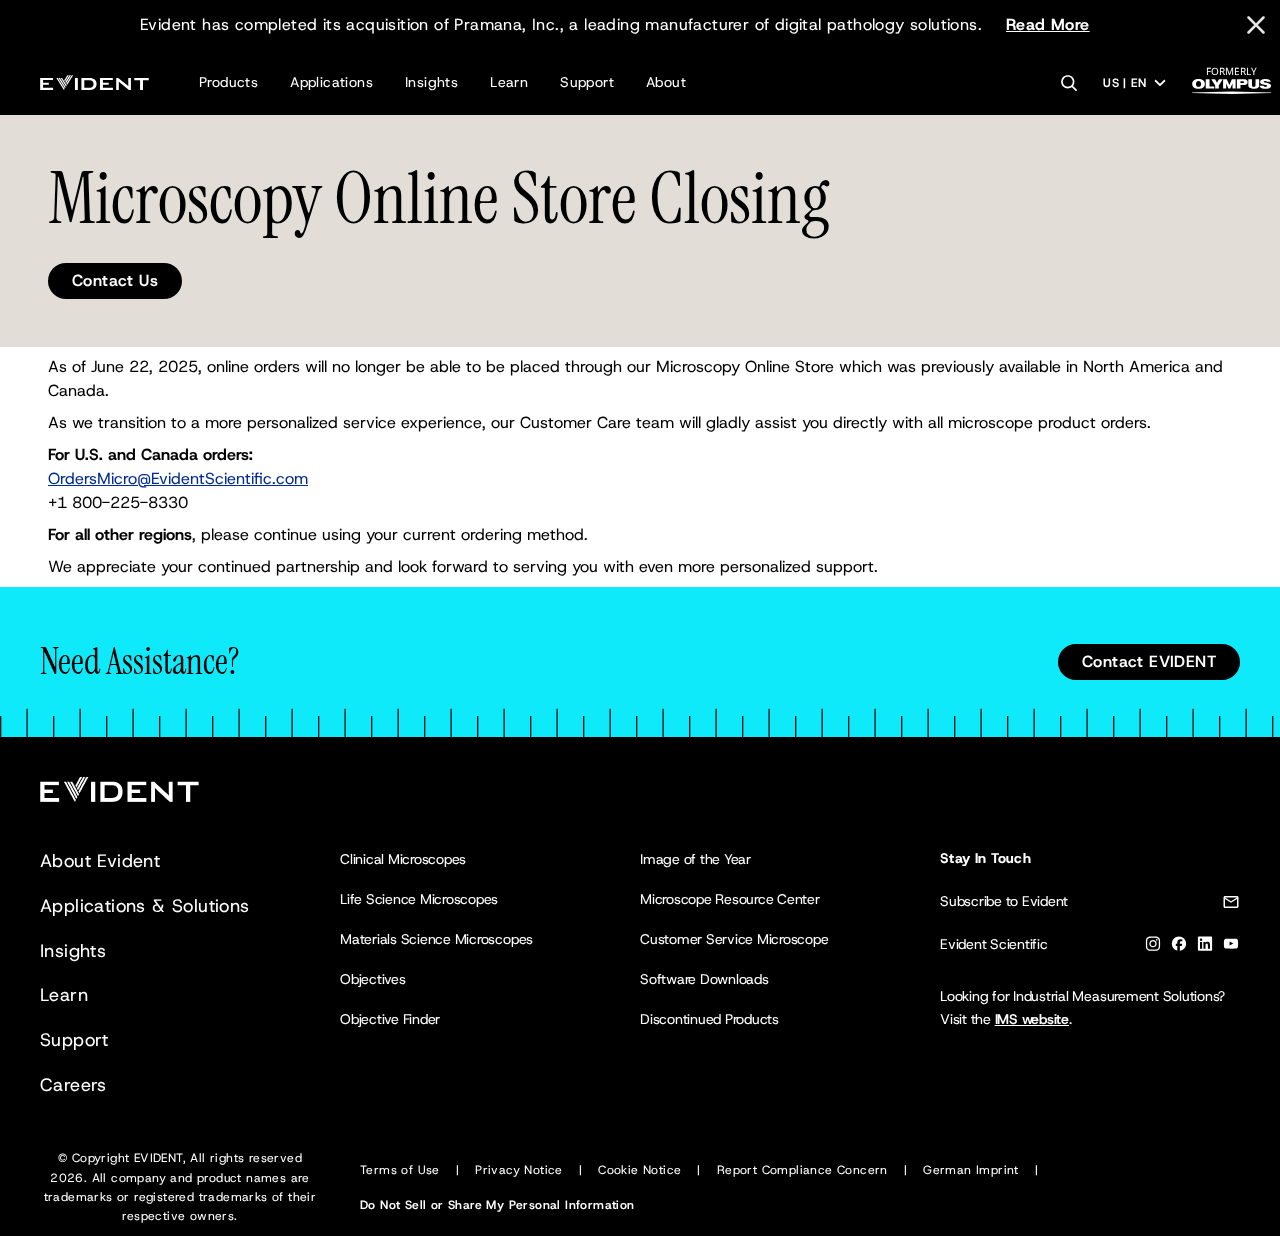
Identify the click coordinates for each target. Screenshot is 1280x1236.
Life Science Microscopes (419, 899)
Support (587, 82)
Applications (331, 82)
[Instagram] (1153, 947)
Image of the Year (695, 859)
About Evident (100, 861)
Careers (73, 1085)
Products (228, 82)
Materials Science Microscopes (436, 939)
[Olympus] (1232, 86)
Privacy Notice (519, 1170)
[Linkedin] (1205, 947)
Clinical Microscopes (403, 859)
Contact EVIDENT (1149, 661)
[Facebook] (1179, 947)
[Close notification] (1256, 25)
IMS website (1032, 1019)
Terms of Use (400, 1170)
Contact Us (115, 280)
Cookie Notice (639, 1170)
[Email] (1231, 905)
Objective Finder (390, 1019)
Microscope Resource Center (730, 899)
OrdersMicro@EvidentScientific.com (178, 478)
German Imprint (971, 1170)
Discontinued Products (709, 1019)
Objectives (373, 979)
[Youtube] (1231, 947)
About (666, 82)
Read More (1048, 24)
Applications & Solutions (145, 906)
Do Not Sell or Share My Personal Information (497, 1205)
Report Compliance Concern (802, 1170)
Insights (431, 82)
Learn (509, 82)
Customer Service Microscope (734, 939)
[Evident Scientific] (94, 82)
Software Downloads (704, 979)
